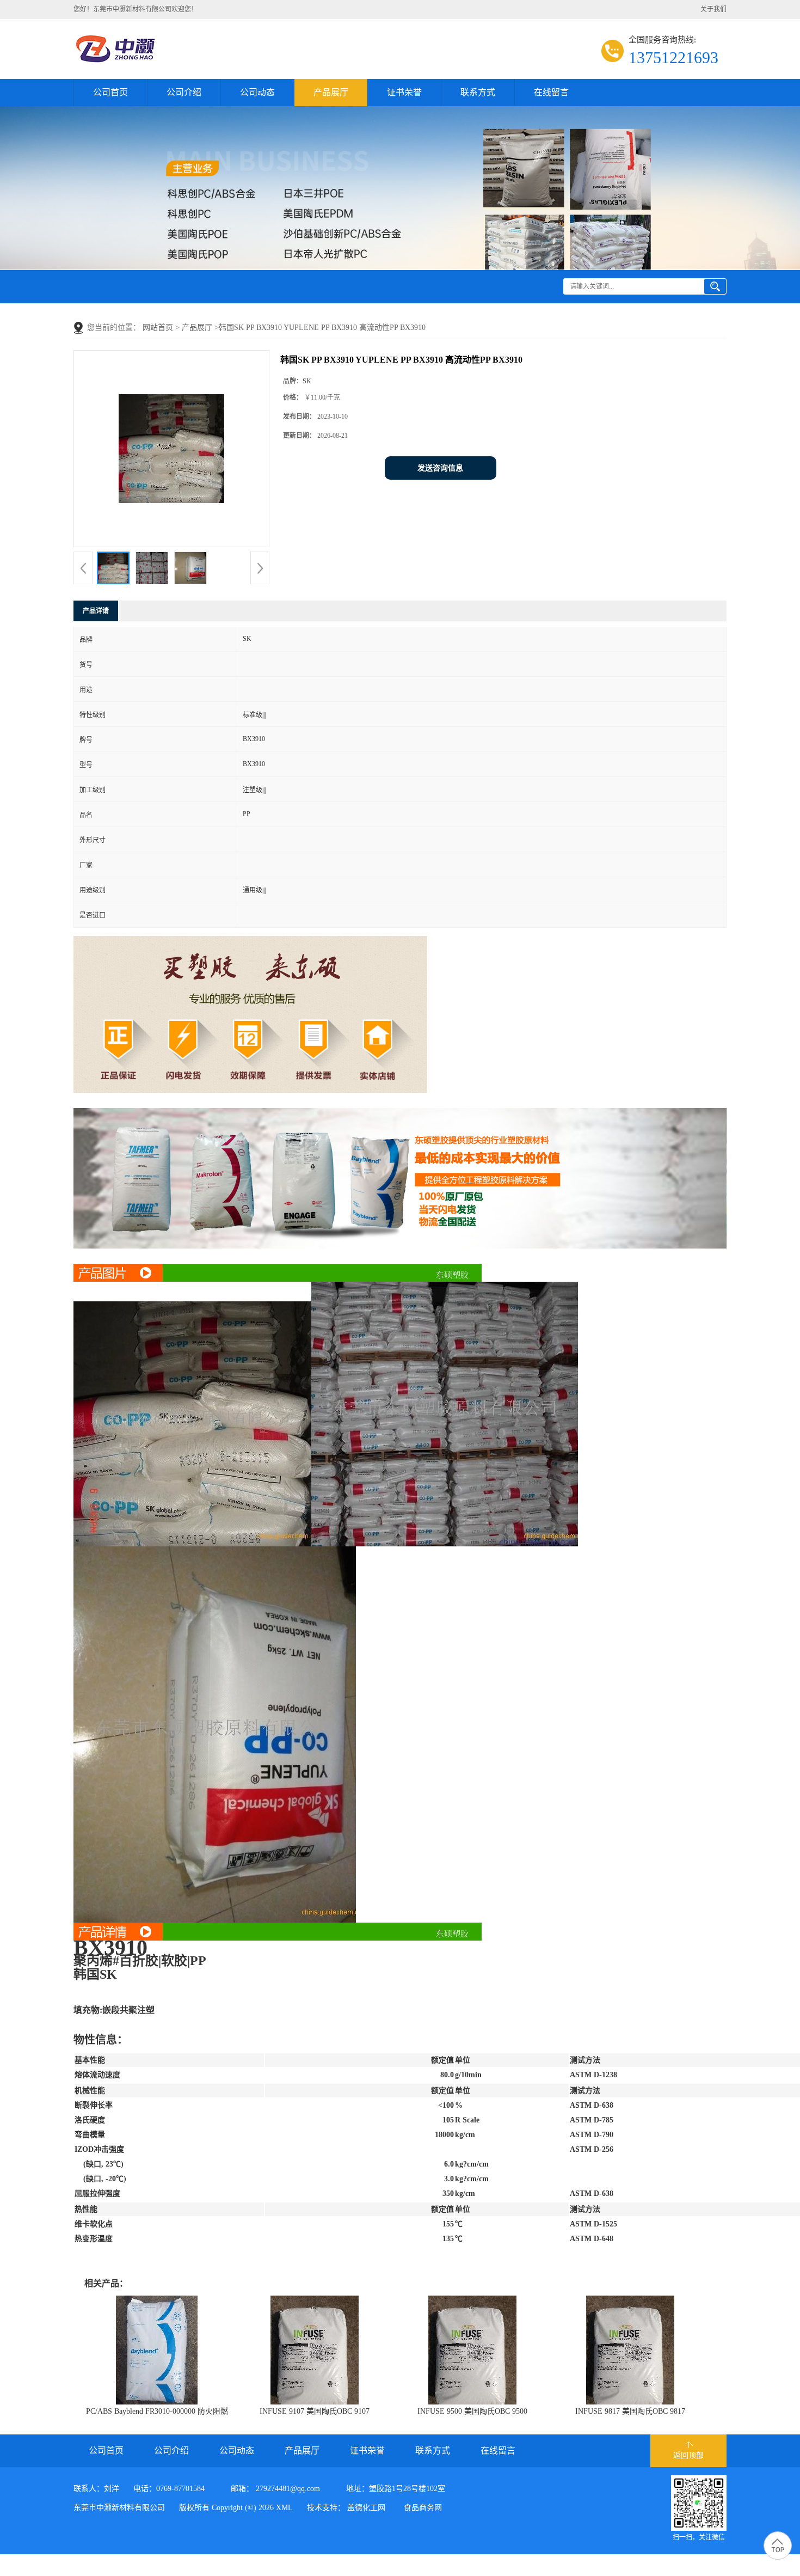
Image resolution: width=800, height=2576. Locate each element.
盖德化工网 (366, 2508)
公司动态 (257, 92)
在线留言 (551, 92)
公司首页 (110, 92)
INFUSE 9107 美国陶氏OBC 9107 (315, 2411)
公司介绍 (184, 92)
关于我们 (713, 9)
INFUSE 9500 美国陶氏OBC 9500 (472, 2411)
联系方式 (478, 92)
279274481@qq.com (288, 2489)
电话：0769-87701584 (169, 2489)
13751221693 (673, 57)
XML (284, 2508)
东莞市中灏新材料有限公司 (119, 2508)
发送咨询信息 (440, 468)
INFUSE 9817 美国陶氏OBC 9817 (630, 2411)
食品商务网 (423, 2508)
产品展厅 (331, 92)
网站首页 (158, 328)
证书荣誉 (404, 92)
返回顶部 (688, 2455)
